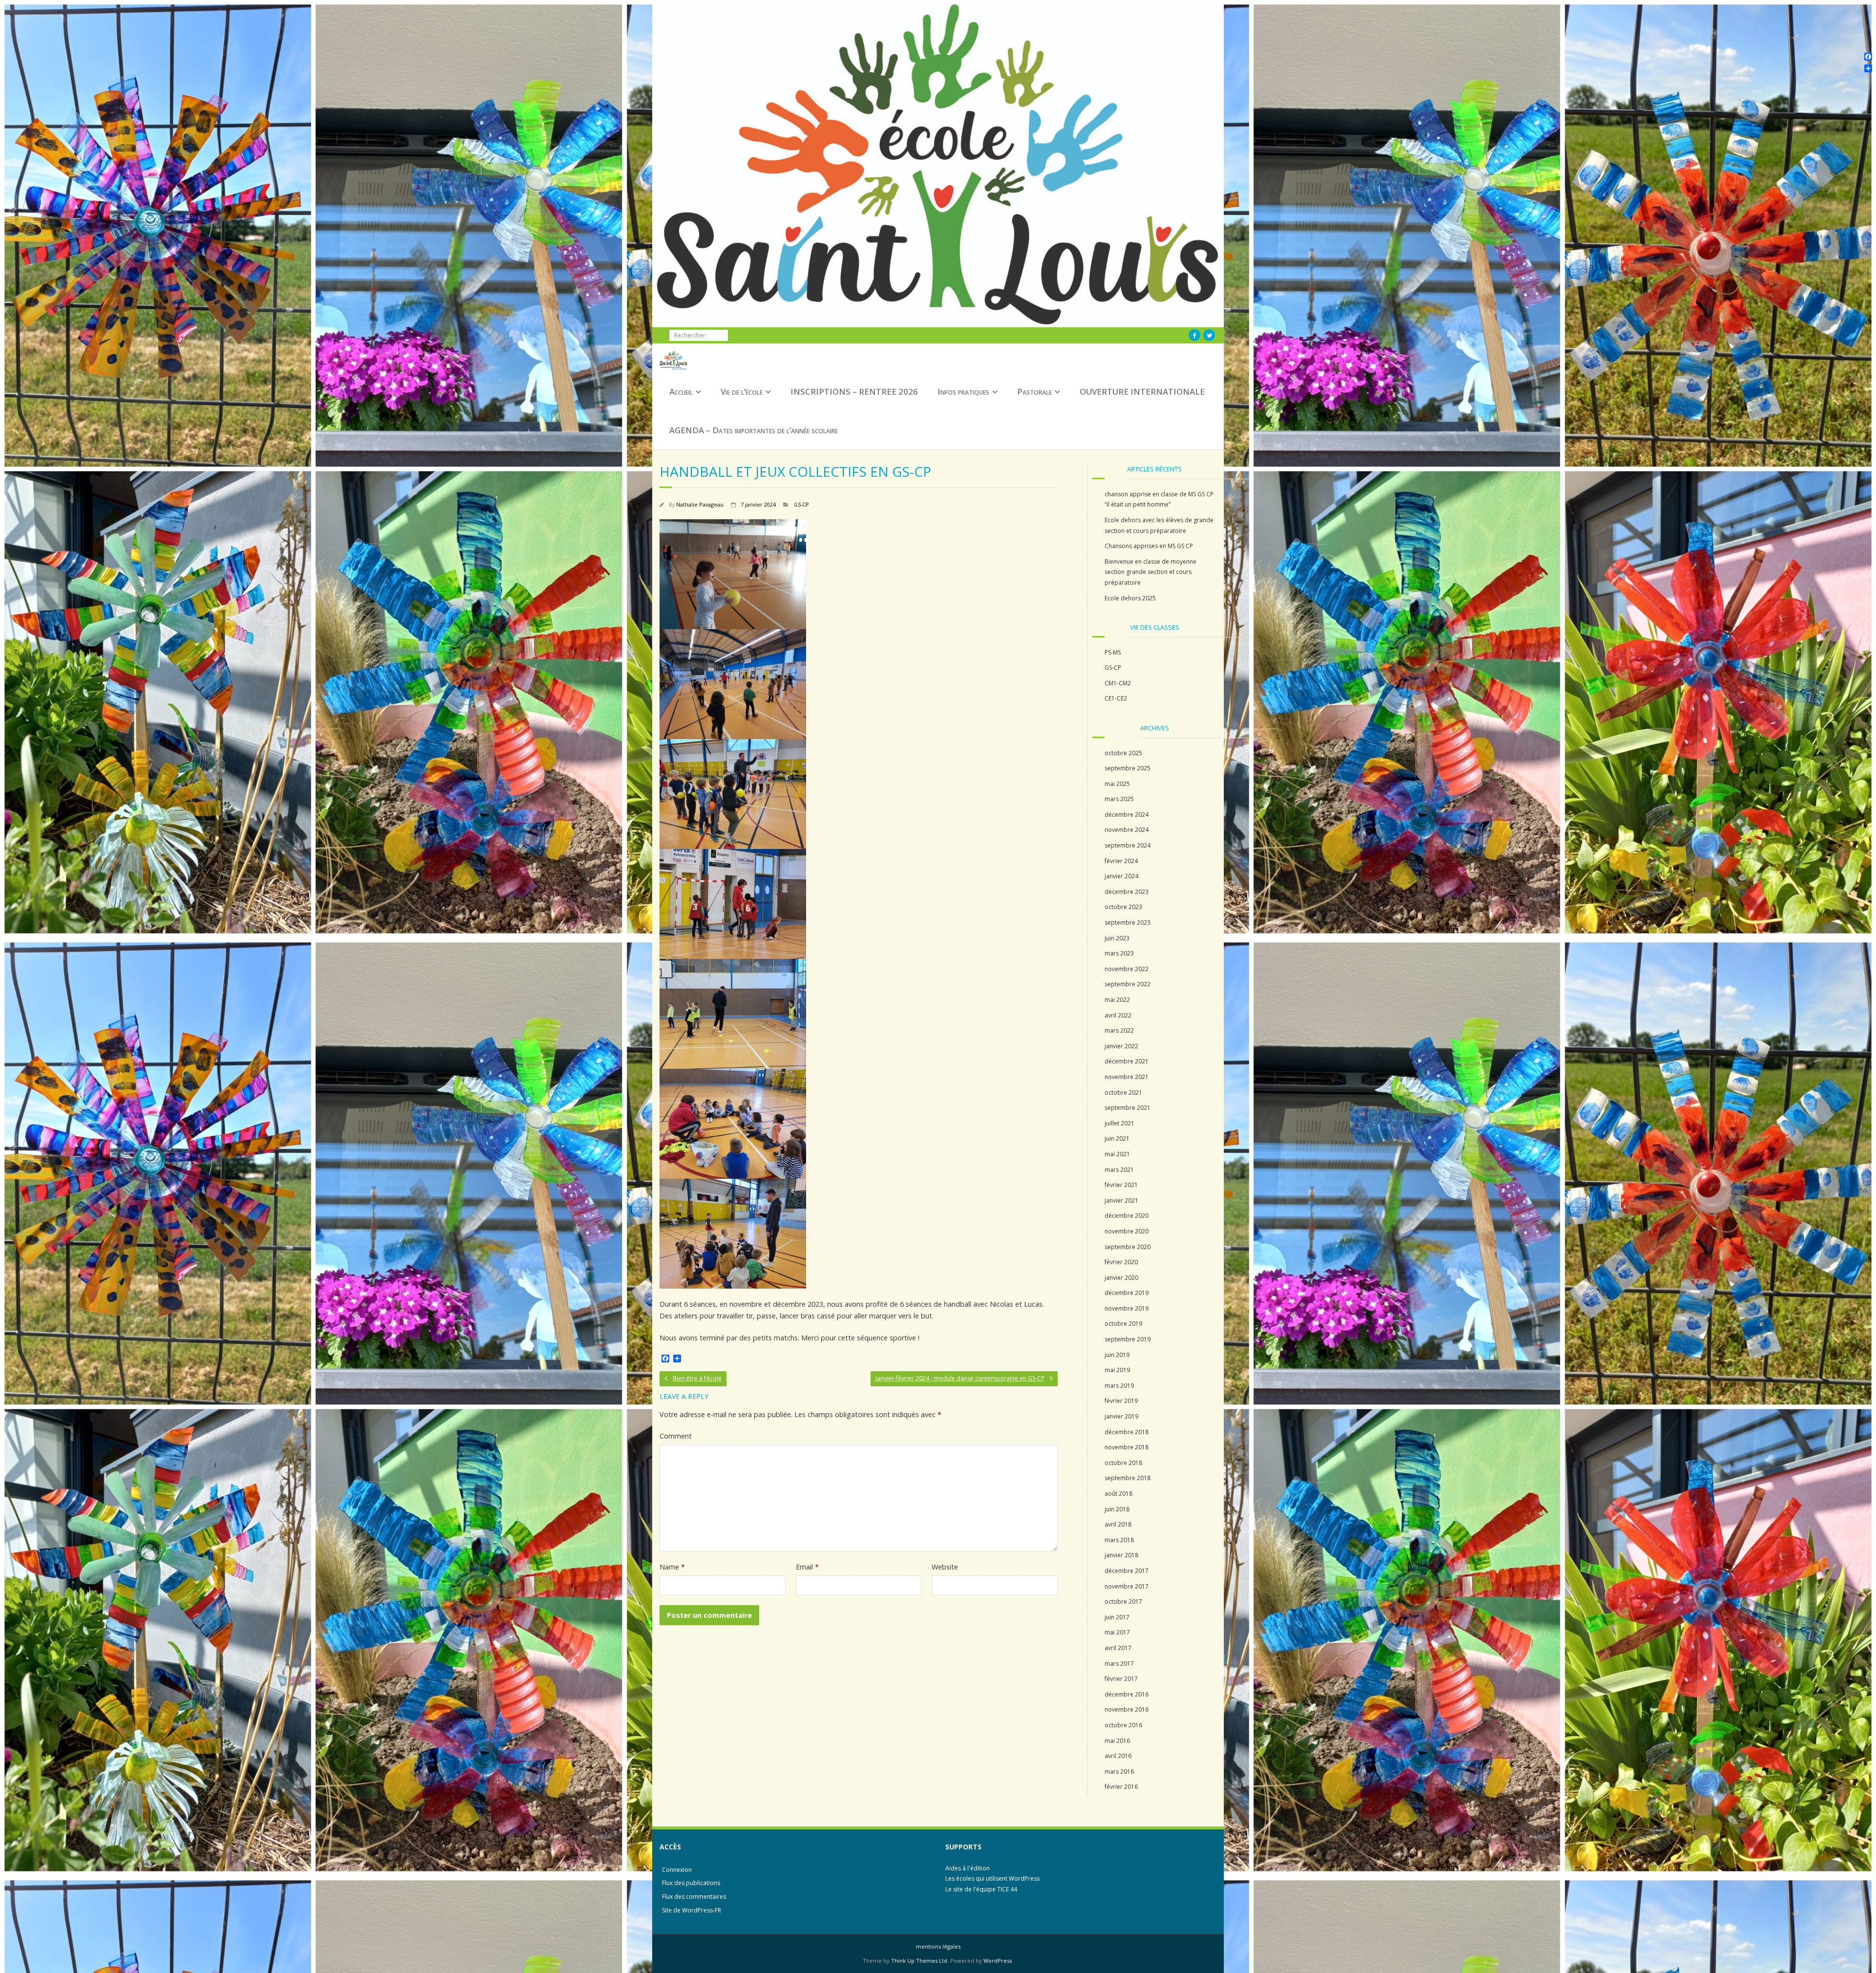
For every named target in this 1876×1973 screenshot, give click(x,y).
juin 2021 (1117, 1138)
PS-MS (1113, 652)
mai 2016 (1117, 1741)
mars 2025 (1119, 799)
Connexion (677, 1870)
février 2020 (1121, 1262)
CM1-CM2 (1118, 683)
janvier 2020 (1121, 1278)
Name (672, 1567)
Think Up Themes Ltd (919, 1961)
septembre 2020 (1128, 1247)
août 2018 (1119, 1494)
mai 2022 (1117, 1000)
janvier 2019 (1121, 1416)
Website (945, 1567)
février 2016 (1121, 1787)
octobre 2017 (1123, 1602)
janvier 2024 (1121, 876)
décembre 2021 (1127, 1061)
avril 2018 (1118, 1524)
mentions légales (938, 1946)
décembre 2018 (1127, 1432)
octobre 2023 (1123, 907)
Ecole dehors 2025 (1130, 598)
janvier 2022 (1121, 1046)
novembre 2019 (1127, 1308)
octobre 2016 (1123, 1725)
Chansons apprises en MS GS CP (1149, 546)
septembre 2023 (1128, 923)
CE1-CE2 (1116, 698)
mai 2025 (1117, 784)
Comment (676, 1436)
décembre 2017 (1127, 1571)
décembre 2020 (1127, 1216)
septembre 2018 (1128, 1478)
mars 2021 (1119, 1170)
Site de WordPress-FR (692, 1910)
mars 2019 (1119, 1386)
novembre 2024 (1127, 830)
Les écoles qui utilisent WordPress (992, 1878)
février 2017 (1121, 1679)
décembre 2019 (1127, 1293)
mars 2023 (1119, 953)
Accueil (681, 392)
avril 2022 (1118, 1015)
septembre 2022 (1128, 984)
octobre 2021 (1123, 1093)
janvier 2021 (1121, 1200)
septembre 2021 (1128, 1108)
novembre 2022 (1127, 969)
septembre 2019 (1128, 1339)
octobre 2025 (1123, 753)
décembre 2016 (1127, 1694)
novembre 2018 (1127, 1447)
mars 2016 (1119, 1771)
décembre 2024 (1127, 815)
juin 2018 (1117, 1509)
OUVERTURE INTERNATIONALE (1142, 392)
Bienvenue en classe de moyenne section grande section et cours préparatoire (1151, 572)
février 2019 (1121, 1401)
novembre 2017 (1127, 1586)
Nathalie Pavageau (700, 504)
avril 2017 (1118, 1648)
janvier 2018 (1121, 1555)
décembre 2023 (1127, 892)
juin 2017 (1117, 1617)
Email (807, 1567)
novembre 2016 (1127, 1709)
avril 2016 (1118, 1756)
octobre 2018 (1123, 1463)
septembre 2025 (1128, 768)
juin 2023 (1117, 938)
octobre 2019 (1123, 1324)
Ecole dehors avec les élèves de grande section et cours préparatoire (1159, 525)
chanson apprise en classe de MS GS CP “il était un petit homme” (1159, 499)
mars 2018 (1119, 1540)
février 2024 (1121, 861)
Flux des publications (691, 1883)
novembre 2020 (1127, 1231)
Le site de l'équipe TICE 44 (981, 1889)
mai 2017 (1117, 1632)
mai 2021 (1117, 1154)
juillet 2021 (1119, 1123)
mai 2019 (1117, 1370)
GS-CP (801, 504)
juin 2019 (1117, 1355)
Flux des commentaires (694, 1897)
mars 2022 (1119, 1030)
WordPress (998, 1961)
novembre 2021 (1127, 1077)
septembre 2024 (1128, 845)
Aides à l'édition (968, 1868)
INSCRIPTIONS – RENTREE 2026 (854, 392)
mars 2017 (1119, 1664)
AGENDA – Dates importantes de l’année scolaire (754, 430)
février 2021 (1121, 1185)
